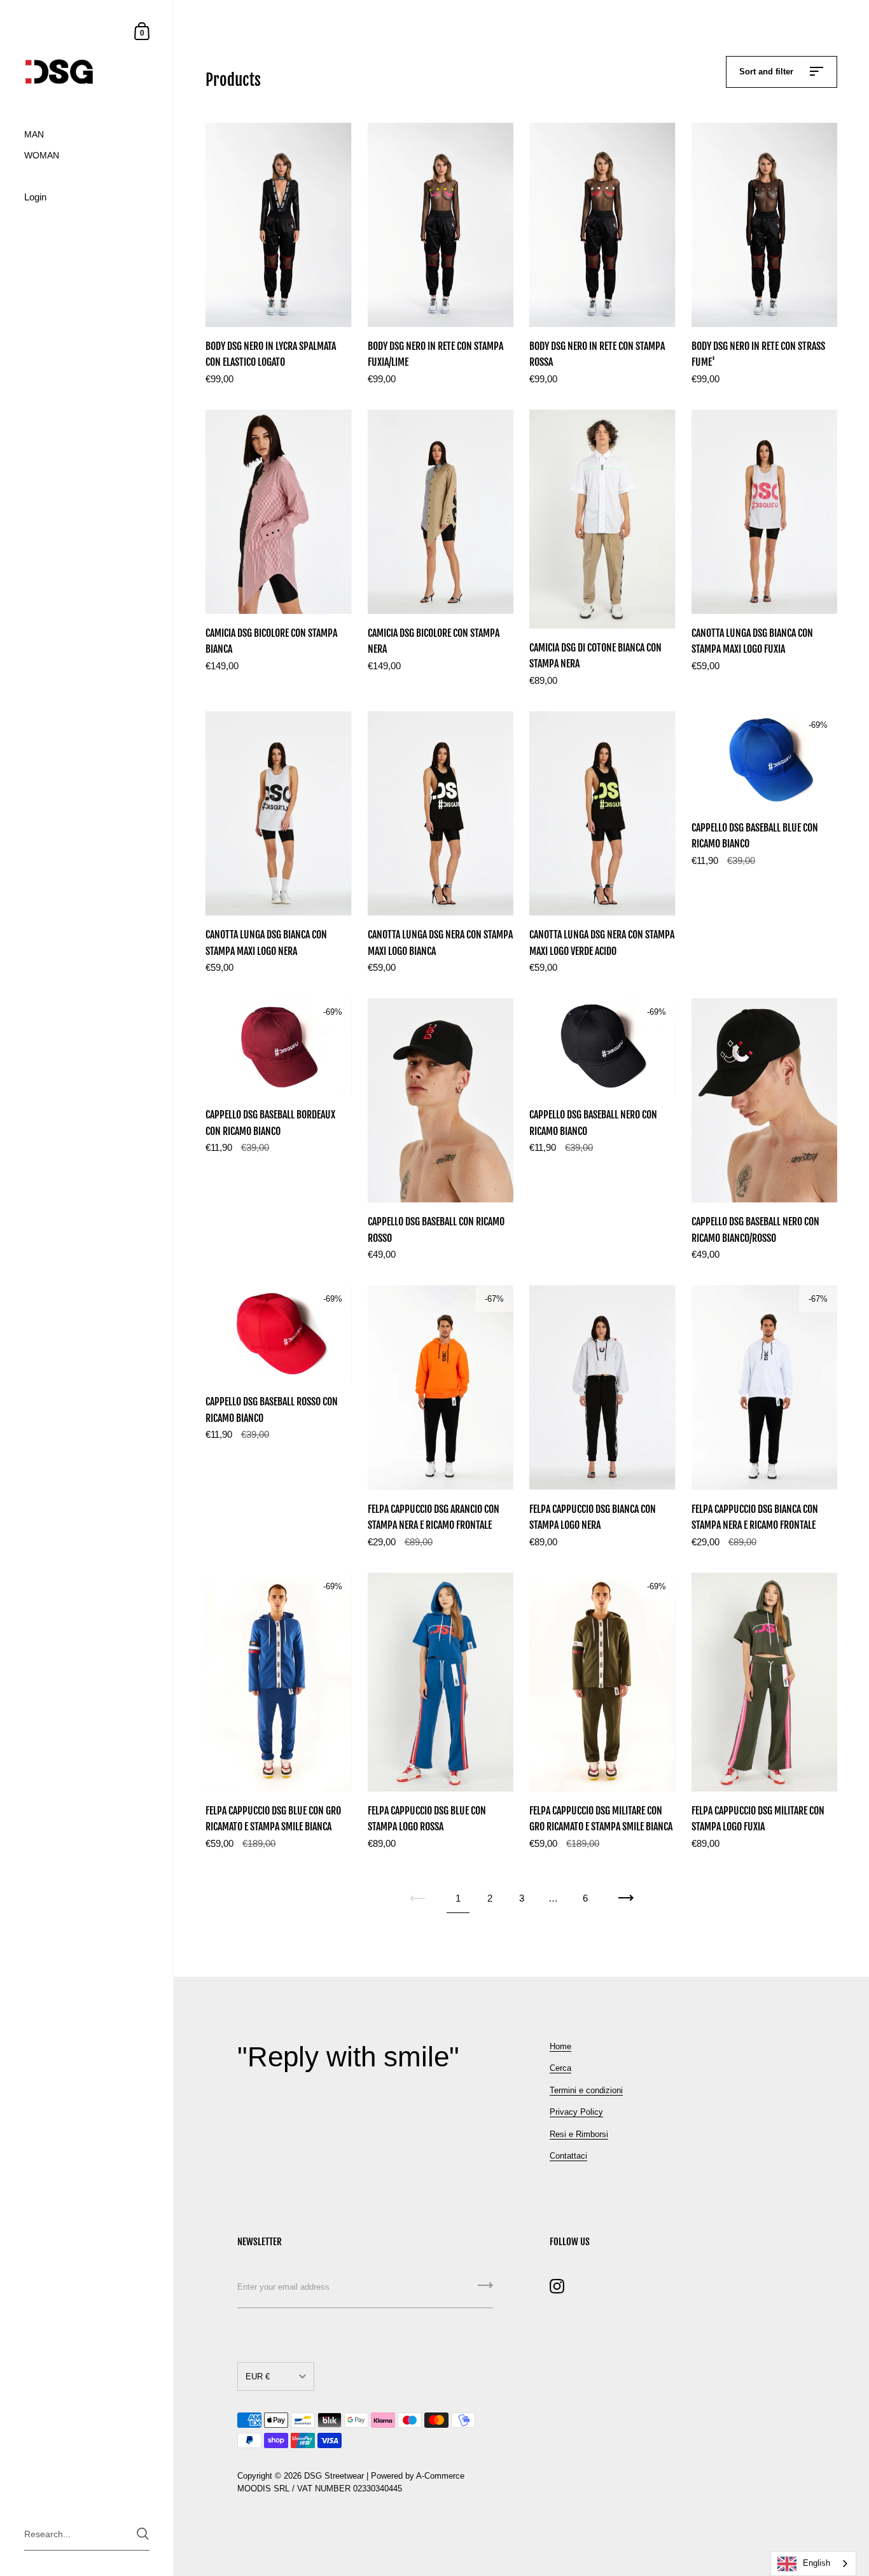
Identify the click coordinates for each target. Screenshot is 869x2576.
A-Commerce (440, 2476)
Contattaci (568, 2156)
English (817, 2563)
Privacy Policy (576, 2112)
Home (560, 2046)
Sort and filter (768, 72)
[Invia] (485, 2290)
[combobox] (813, 2564)
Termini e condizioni (586, 2090)
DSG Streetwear (334, 2476)
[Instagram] (557, 2286)
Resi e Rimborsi (579, 2134)
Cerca (560, 2068)
